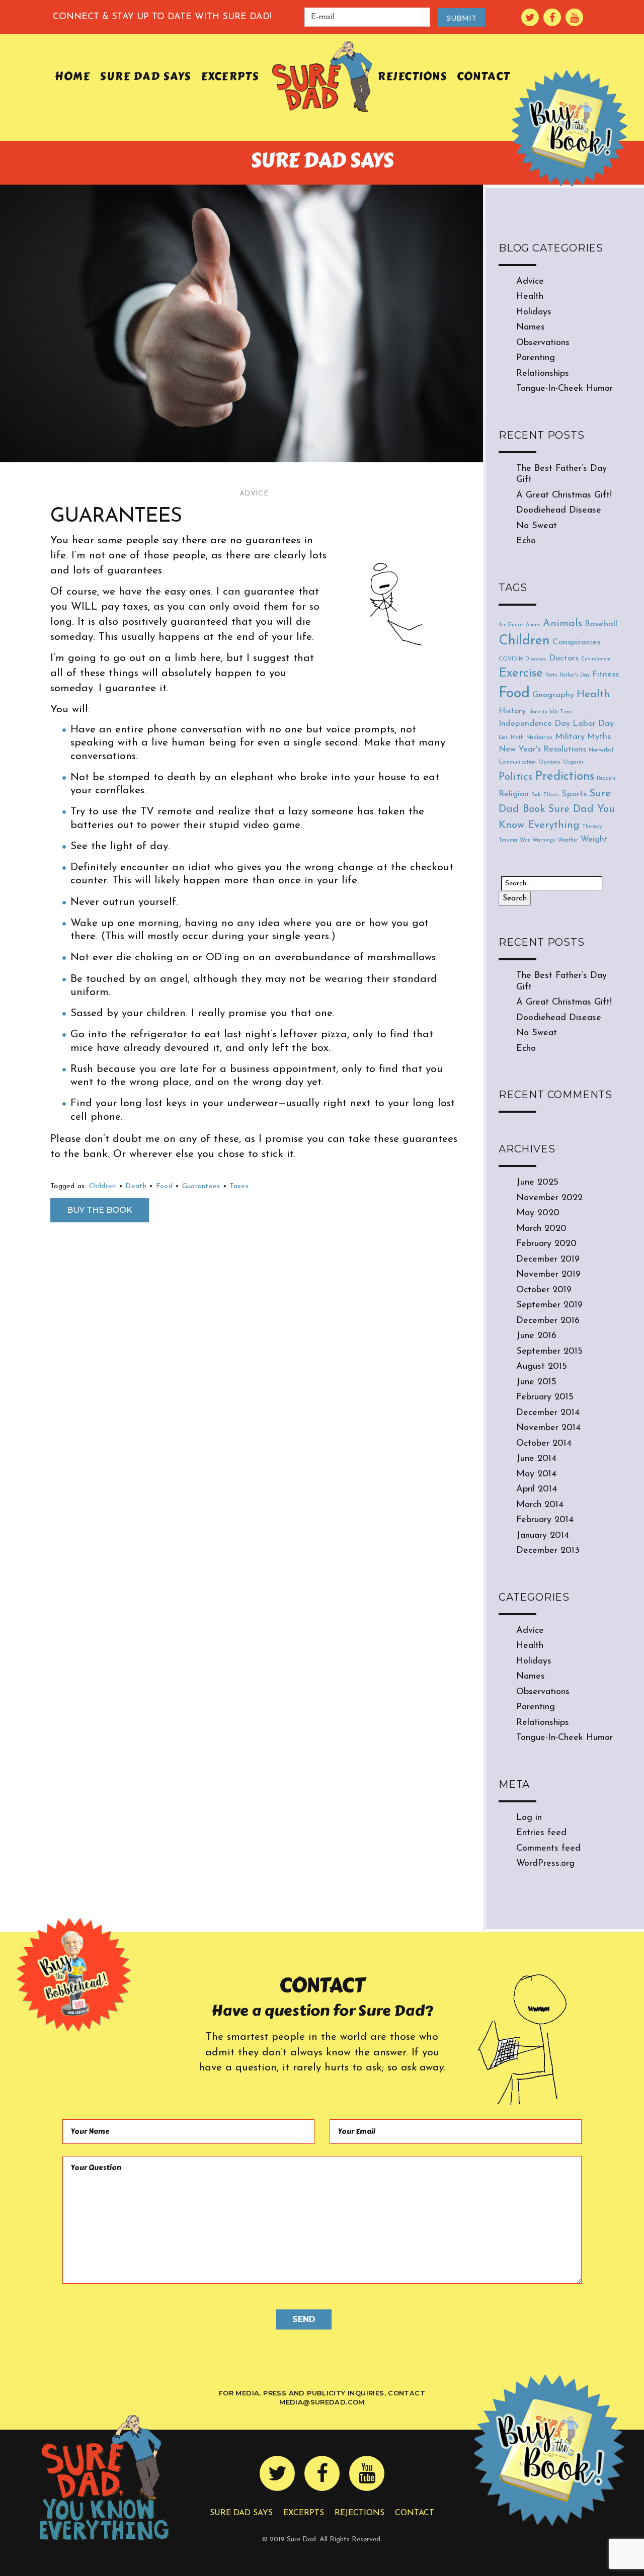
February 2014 (545, 1520)
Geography (553, 695)
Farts (551, 675)
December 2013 (548, 1551)
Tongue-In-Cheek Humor (565, 389)
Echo (526, 541)
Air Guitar (511, 625)
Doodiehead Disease (559, 511)
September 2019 (549, 1305)
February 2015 (545, 1397)
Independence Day (534, 724)
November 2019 (548, 1275)
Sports (574, 794)
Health (530, 297)
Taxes (239, 1186)
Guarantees (201, 1186)
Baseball (601, 624)
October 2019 (544, 1290)
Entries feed (541, 1833)
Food (164, 1186)
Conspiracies (576, 642)
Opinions (549, 762)
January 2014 (543, 1536)
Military (570, 737)
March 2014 (540, 1505)
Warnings (544, 840)
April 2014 (537, 1489)
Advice (254, 494)
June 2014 (536, 1459)
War (525, 840)
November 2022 (549, 1198)
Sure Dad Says (145, 76)
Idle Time (561, 712)
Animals (562, 624)
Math (517, 738)
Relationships (543, 374)
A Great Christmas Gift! (564, 495)
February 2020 (546, 1244)
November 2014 (548, 1428)
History (512, 711)
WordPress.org (545, 1864)
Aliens (533, 625)
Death (136, 1186)
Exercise (521, 674)
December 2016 (548, 1321)
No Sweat (537, 526)
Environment (596, 659)
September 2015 (549, 1352)
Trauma (508, 840)
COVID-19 (511, 659)
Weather (568, 840)
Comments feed (548, 1849)
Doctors (564, 658)
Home (72, 76)
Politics (515, 777)
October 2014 (544, 1444)
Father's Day (575, 675)
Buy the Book (100, 1210)
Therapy (592, 827)
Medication (539, 738)
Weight (594, 839)
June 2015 (536, 1382)
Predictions (565, 777)
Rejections (412, 76)
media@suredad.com (322, 2402)
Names (531, 327)
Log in (529, 1818)
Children (102, 1186)
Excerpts (230, 76)
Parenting (536, 358)
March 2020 (541, 1229)
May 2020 (538, 1213)
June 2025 (537, 1183)
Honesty (538, 712)
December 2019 (548, 1260)
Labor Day (593, 724)
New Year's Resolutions (542, 749)
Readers (606, 778)
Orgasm (573, 762)
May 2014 (536, 1474)
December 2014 (548, 1413)
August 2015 (542, 1367)
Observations (543, 343)
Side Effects (545, 795)
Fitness (606, 674)
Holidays (534, 312)
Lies (503, 738)
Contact (484, 76)
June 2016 (536, 1336)
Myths (599, 737)
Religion (514, 794)
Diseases (536, 659)
